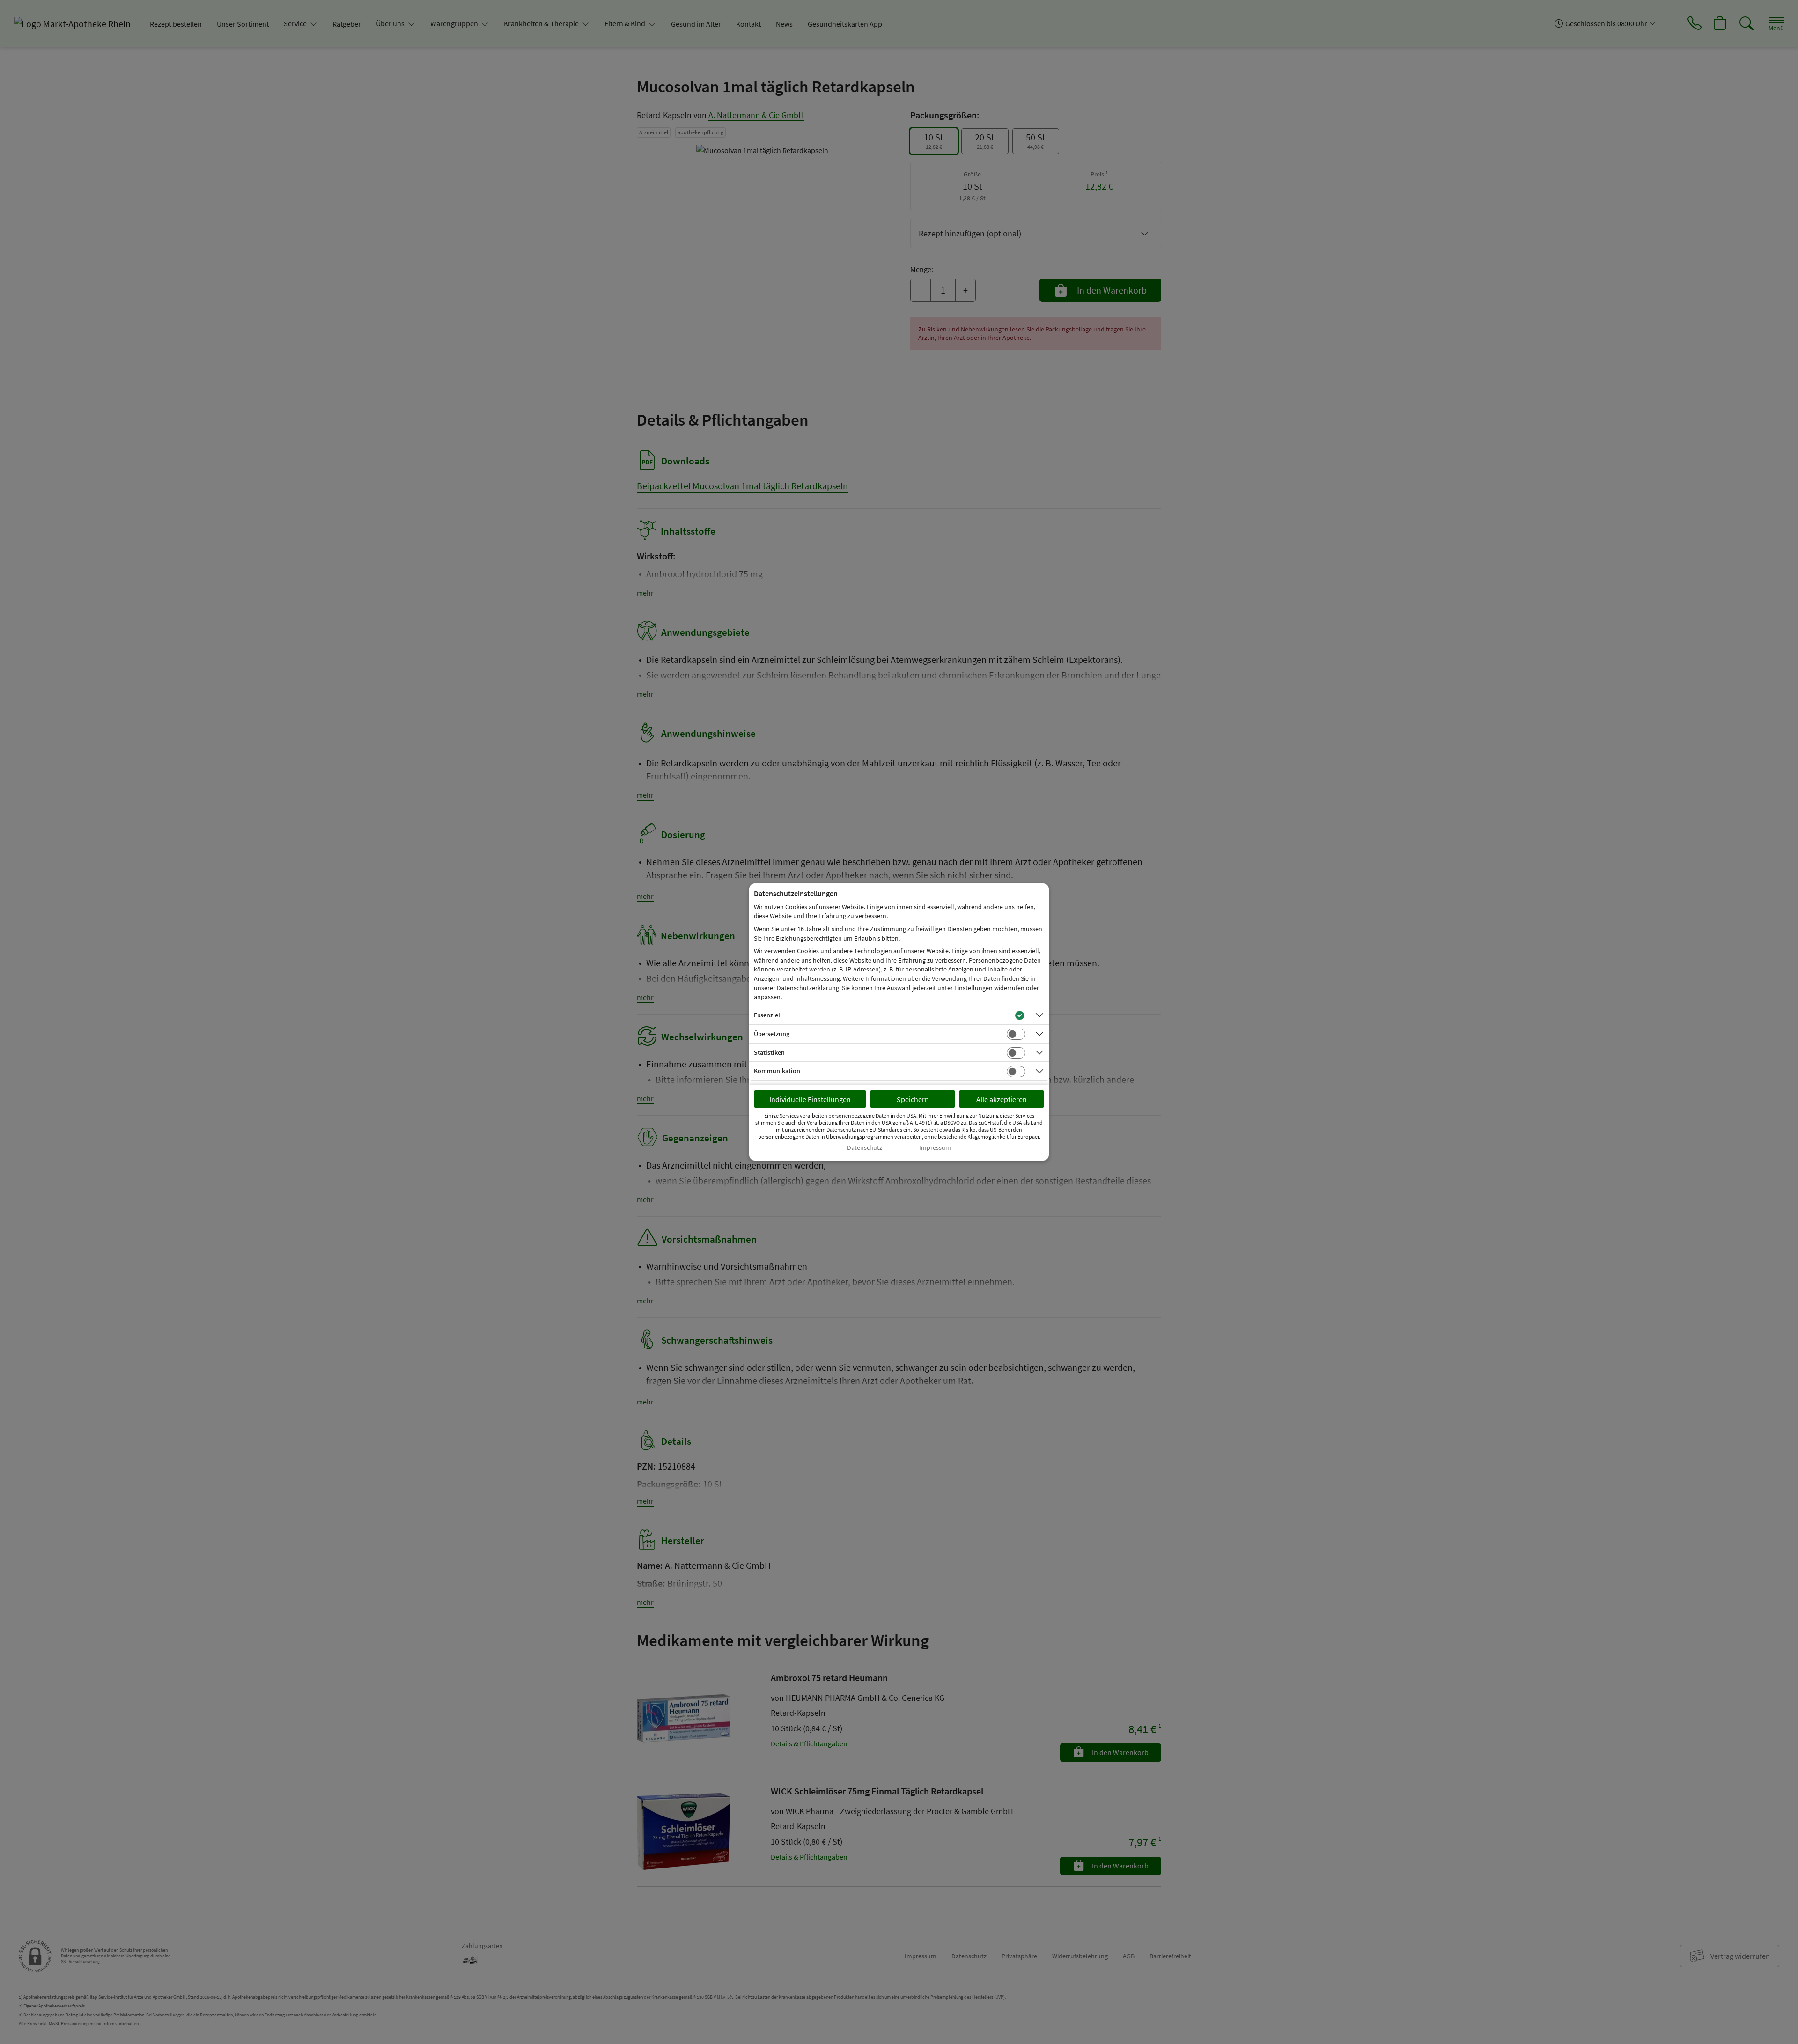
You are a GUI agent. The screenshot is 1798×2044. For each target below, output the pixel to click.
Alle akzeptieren (1002, 1099)
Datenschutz (865, 1148)
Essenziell (768, 1015)
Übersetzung (772, 1034)
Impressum (935, 1148)
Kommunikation (777, 1071)
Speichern (913, 1099)
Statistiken (769, 1052)
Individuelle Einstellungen (810, 1099)
